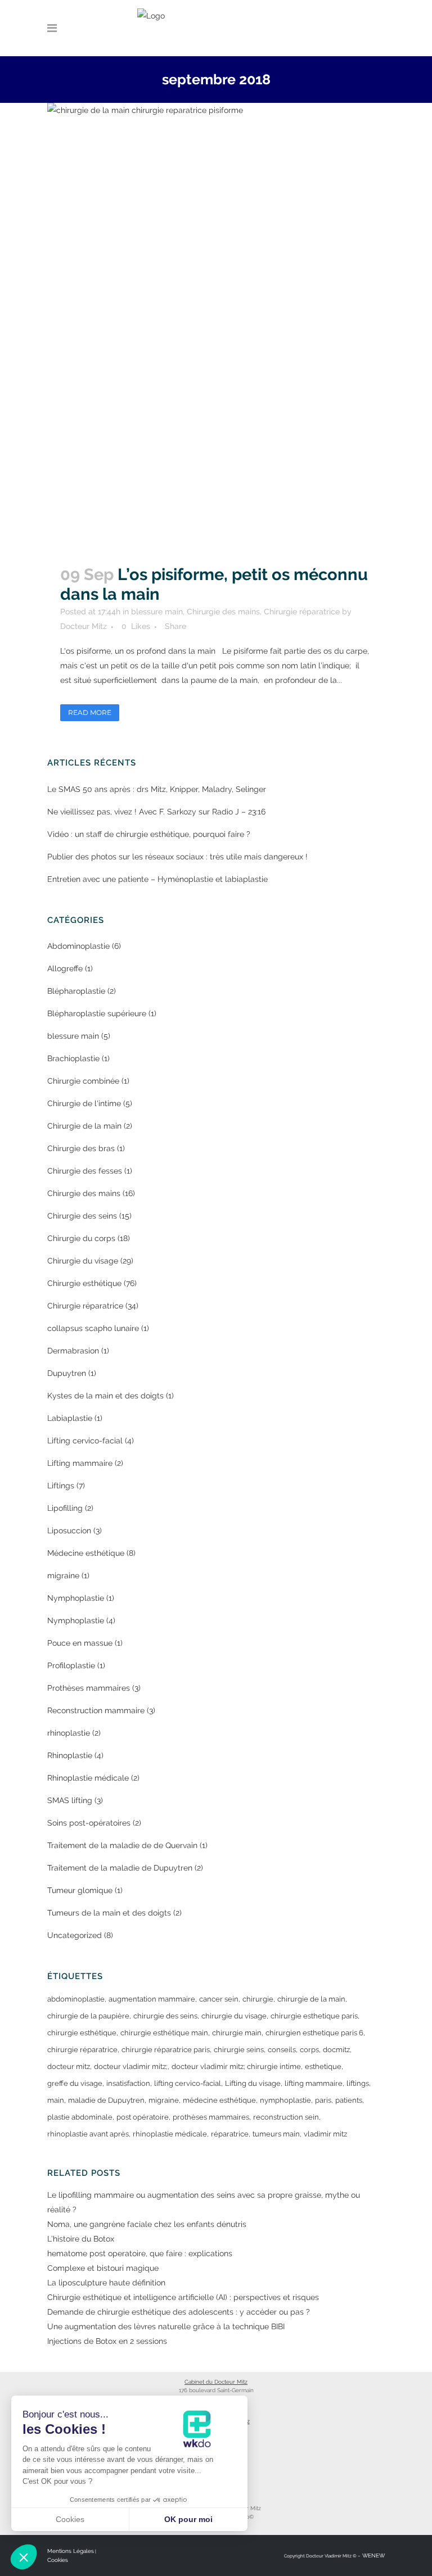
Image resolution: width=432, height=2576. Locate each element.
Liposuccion (69, 1531)
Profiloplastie (71, 1665)
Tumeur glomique (80, 1890)
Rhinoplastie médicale (88, 1778)
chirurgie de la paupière (88, 2016)
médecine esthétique (219, 2100)
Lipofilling (65, 1508)
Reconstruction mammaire (96, 1710)
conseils (282, 2050)
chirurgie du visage (234, 2016)
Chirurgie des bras (81, 1148)
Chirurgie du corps (81, 1238)
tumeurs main (276, 2134)
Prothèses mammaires (89, 1688)
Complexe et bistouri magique (103, 2268)
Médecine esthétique (86, 1553)
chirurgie (258, 1999)
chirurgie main (237, 2033)
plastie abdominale (80, 2117)
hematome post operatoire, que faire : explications (140, 2253)
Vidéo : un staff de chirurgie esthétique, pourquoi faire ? (149, 834)
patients (349, 2100)
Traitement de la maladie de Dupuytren (120, 1868)
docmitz (336, 2050)
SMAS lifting (70, 1800)
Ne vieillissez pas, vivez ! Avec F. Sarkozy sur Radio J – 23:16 (156, 812)
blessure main (157, 612)
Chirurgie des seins (82, 1216)
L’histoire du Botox (81, 2239)
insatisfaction (128, 2083)
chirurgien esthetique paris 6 (314, 2033)
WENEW (373, 2555)
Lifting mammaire (80, 1463)
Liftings (61, 1486)
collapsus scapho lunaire (93, 1328)
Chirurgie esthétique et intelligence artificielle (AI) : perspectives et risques (183, 2297)
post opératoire (143, 2117)
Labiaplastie (70, 1418)
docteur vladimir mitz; (131, 2066)
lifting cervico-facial (188, 2083)
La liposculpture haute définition (106, 2283)
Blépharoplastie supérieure (97, 1013)
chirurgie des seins (165, 2016)
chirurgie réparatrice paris (166, 2050)
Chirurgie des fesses (85, 1171)
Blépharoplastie (76, 991)
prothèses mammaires (211, 2117)
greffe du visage (75, 2083)
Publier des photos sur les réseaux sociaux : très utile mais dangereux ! (177, 857)
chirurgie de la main (311, 1999)
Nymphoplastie (76, 1598)
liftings (358, 2083)
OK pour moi (188, 2519)
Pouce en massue (80, 1643)
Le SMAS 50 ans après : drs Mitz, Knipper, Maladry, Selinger (157, 789)
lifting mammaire (314, 2083)
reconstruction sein (286, 2117)
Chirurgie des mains (223, 612)
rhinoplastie (69, 1733)
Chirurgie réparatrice (302, 612)
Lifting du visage (253, 2083)
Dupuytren (67, 1373)
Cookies (58, 2560)
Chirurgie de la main (84, 1126)
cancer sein (219, 1999)
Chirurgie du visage (83, 1261)
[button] (24, 2557)
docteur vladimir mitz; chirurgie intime (236, 2066)
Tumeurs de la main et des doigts (109, 1913)
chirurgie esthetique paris (314, 2016)
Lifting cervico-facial (85, 1441)
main (56, 2100)
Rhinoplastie (70, 1755)
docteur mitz (69, 2066)
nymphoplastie (285, 2100)
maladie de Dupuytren (106, 2100)
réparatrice (230, 2134)
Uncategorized (75, 1935)
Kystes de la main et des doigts (105, 1396)
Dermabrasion (73, 1351)
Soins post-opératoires (89, 1823)
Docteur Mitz (84, 626)
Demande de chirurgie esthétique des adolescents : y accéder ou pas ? (179, 2312)
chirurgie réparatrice (82, 2050)
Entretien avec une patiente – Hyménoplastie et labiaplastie (157, 879)
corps (309, 2050)
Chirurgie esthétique (84, 1283)
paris (323, 2100)
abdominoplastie (76, 1999)
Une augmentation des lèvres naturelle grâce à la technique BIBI (166, 2326)
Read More (90, 712)
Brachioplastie (73, 1058)
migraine (63, 1576)
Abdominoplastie (78, 946)
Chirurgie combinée (83, 1081)
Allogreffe (65, 968)
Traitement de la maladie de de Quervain (122, 1845)
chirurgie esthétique (82, 2033)
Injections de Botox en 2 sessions (107, 2341)
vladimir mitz (325, 2134)
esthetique (323, 2066)
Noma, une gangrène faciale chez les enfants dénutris (147, 2224)
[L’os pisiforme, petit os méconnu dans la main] (216, 328)
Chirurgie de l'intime (84, 1103)
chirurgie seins (239, 2050)
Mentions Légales (71, 2551)
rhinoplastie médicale (170, 2134)
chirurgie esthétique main (164, 2033)
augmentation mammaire (152, 1999)
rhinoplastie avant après (88, 2134)
